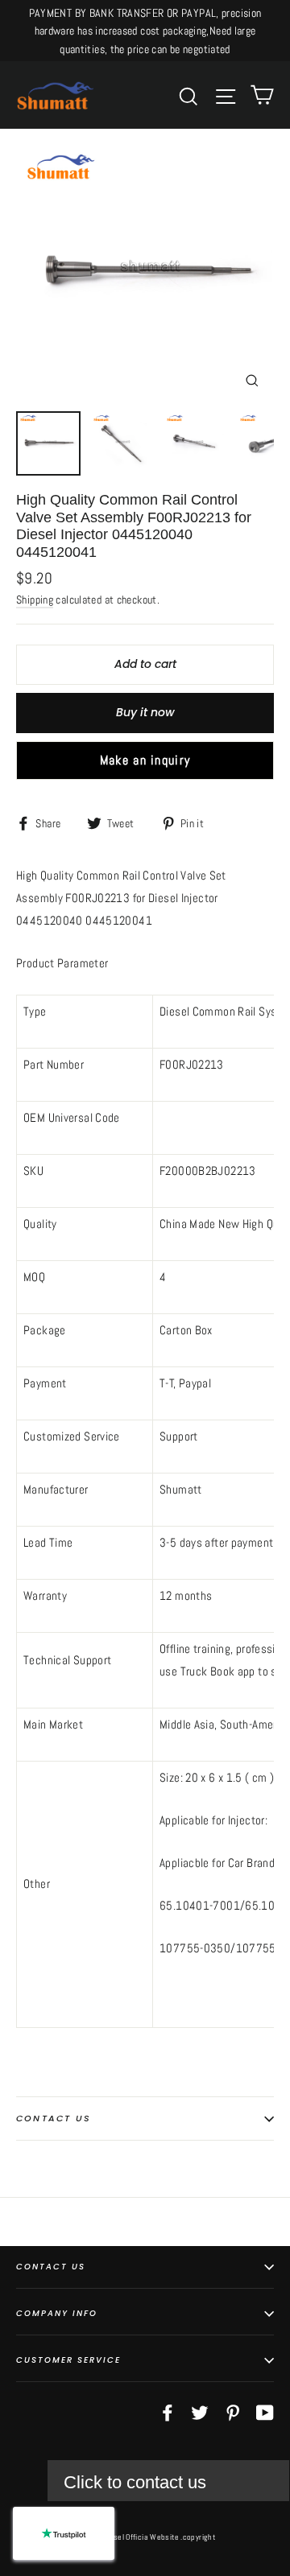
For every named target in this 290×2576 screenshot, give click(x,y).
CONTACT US (51, 2267)
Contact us (54, 2118)
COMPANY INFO (57, 2313)
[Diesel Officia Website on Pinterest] (233, 2412)
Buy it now (145, 712)
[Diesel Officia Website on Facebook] (168, 2412)
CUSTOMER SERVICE (68, 2360)
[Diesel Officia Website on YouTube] (265, 2412)
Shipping (35, 600)
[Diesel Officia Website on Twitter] (200, 2412)
